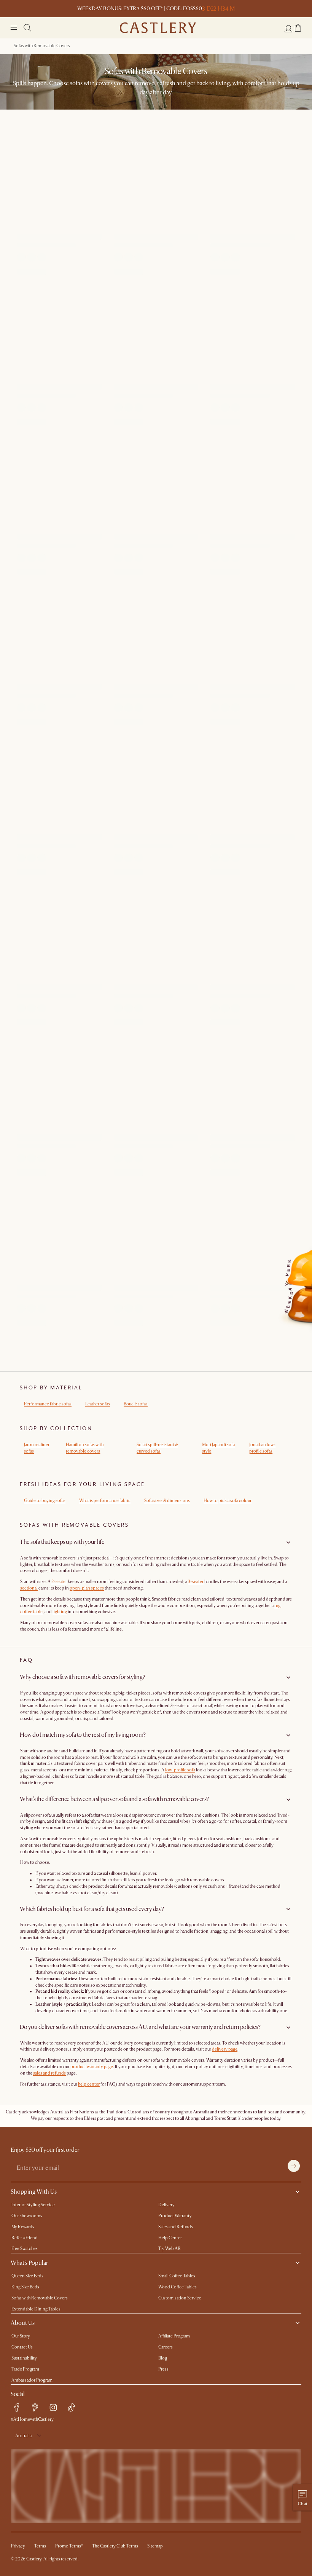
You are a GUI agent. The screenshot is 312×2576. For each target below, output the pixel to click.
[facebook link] (17, 2407)
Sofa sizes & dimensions (167, 1501)
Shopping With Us (34, 2192)
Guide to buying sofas (45, 1501)
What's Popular (29, 2263)
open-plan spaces (87, 1588)
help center (89, 2084)
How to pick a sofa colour (228, 1501)
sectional (29, 1588)
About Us (23, 2323)
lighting (60, 1612)
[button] (298, 28)
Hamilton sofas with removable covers (85, 1448)
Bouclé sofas (136, 1404)
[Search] (27, 28)
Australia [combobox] (23, 2436)
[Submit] (294, 2166)
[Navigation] (14, 28)
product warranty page (92, 2067)
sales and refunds (49, 2073)
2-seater (59, 1582)
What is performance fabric (105, 1501)
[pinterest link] (35, 2407)
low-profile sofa (180, 1770)
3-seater (196, 1582)
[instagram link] (53, 2407)
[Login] (288, 29)
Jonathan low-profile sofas (262, 1448)
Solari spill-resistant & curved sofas (157, 1448)
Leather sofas (98, 1404)
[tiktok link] (72, 2407)
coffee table (31, 1612)
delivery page (225, 2049)
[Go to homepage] (158, 28)
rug (277, 1606)
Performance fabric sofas (48, 1404)
